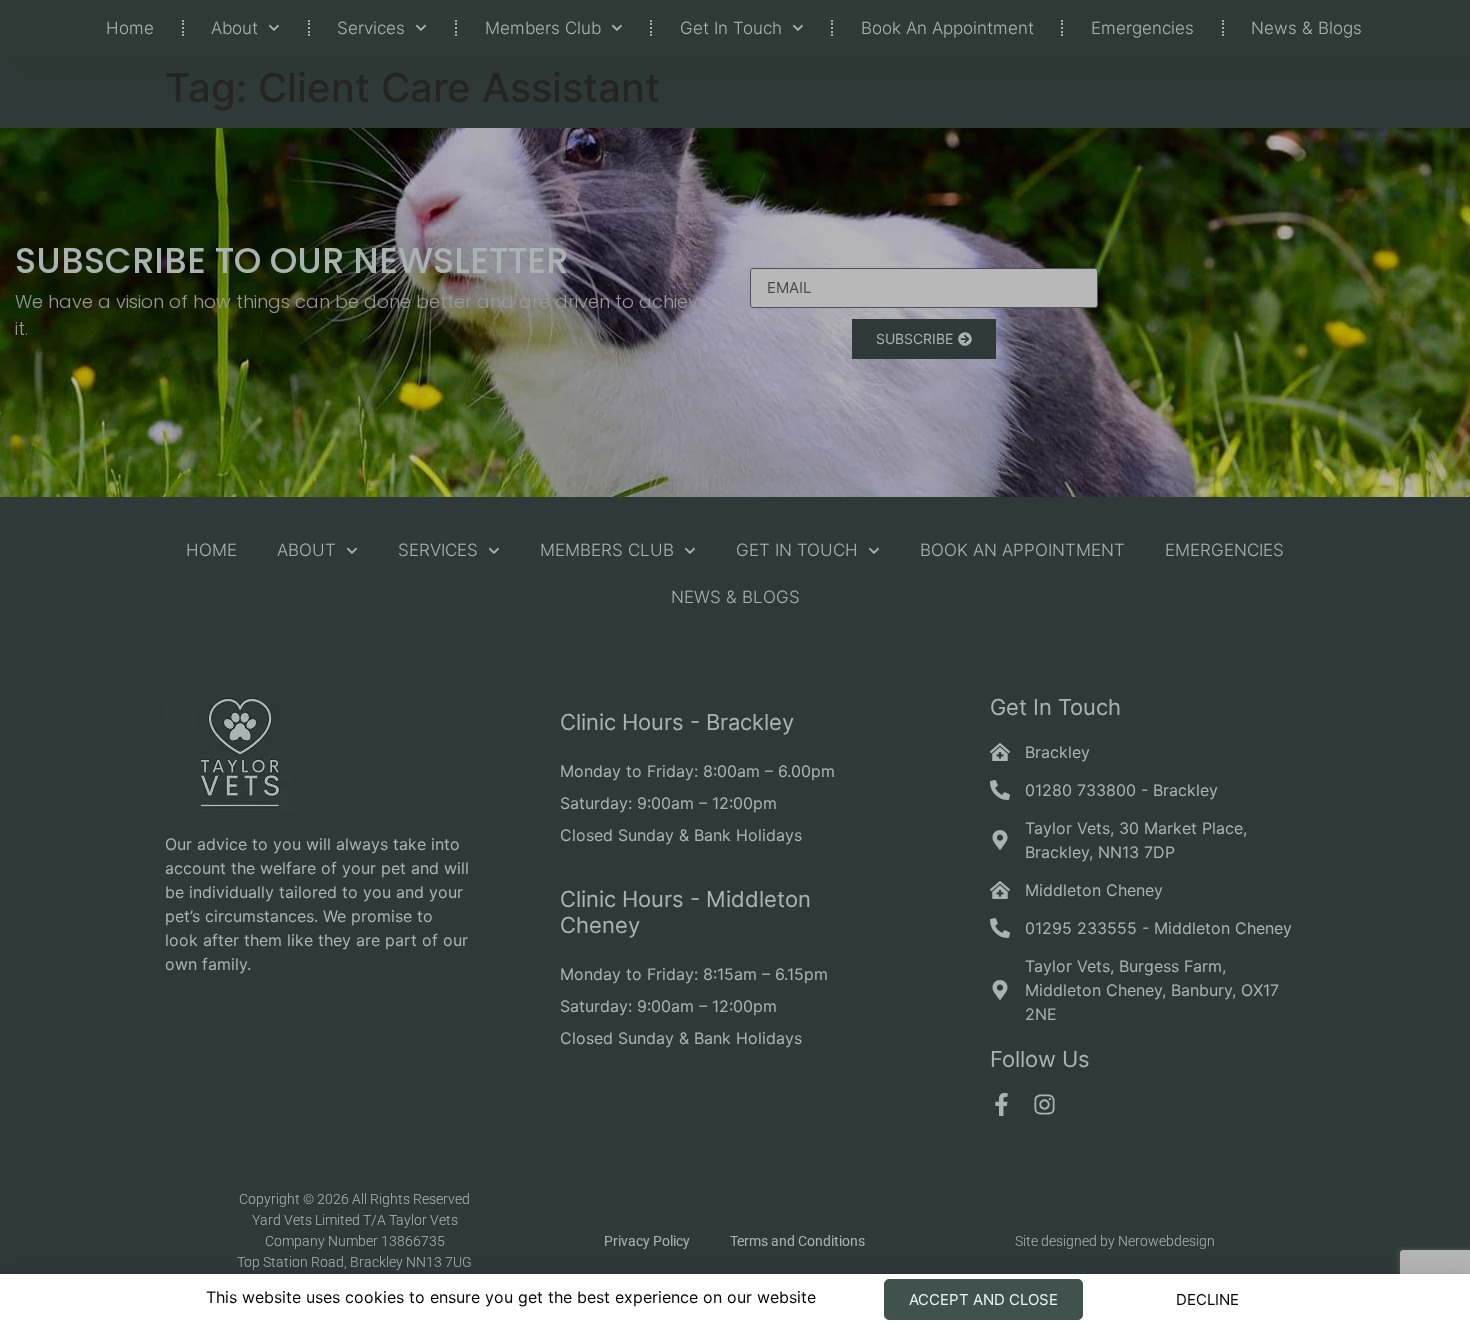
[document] (735, 662)
